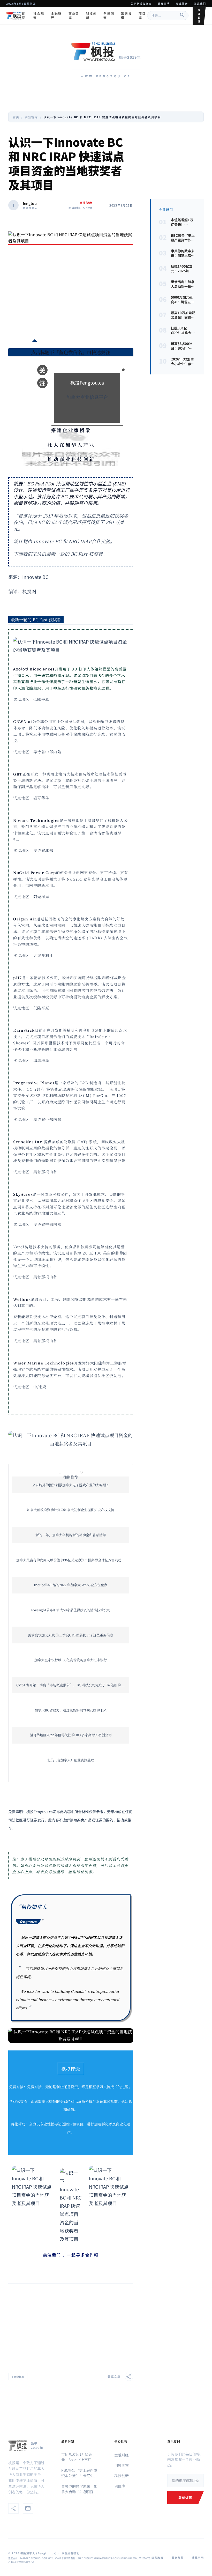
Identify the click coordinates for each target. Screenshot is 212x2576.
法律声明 (198, 2557)
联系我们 (200, 3)
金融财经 (56, 16)
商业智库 (74, 16)
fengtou (30, 203)
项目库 (142, 16)
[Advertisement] (71, 293)
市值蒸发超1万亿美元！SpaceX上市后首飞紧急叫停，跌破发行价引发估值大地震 (79, 2457)
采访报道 (126, 16)
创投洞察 (109, 16)
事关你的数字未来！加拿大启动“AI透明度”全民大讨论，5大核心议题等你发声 (79, 2489)
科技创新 (91, 16)
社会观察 (39, 16)
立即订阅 (199, 16)
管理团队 (164, 3)
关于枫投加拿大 (141, 3)
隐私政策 (157, 2557)
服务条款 (178, 2557)
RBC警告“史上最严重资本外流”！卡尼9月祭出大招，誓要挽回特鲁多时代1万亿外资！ (79, 2473)
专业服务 (182, 3)
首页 (24, 16)
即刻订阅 (185, 2497)
